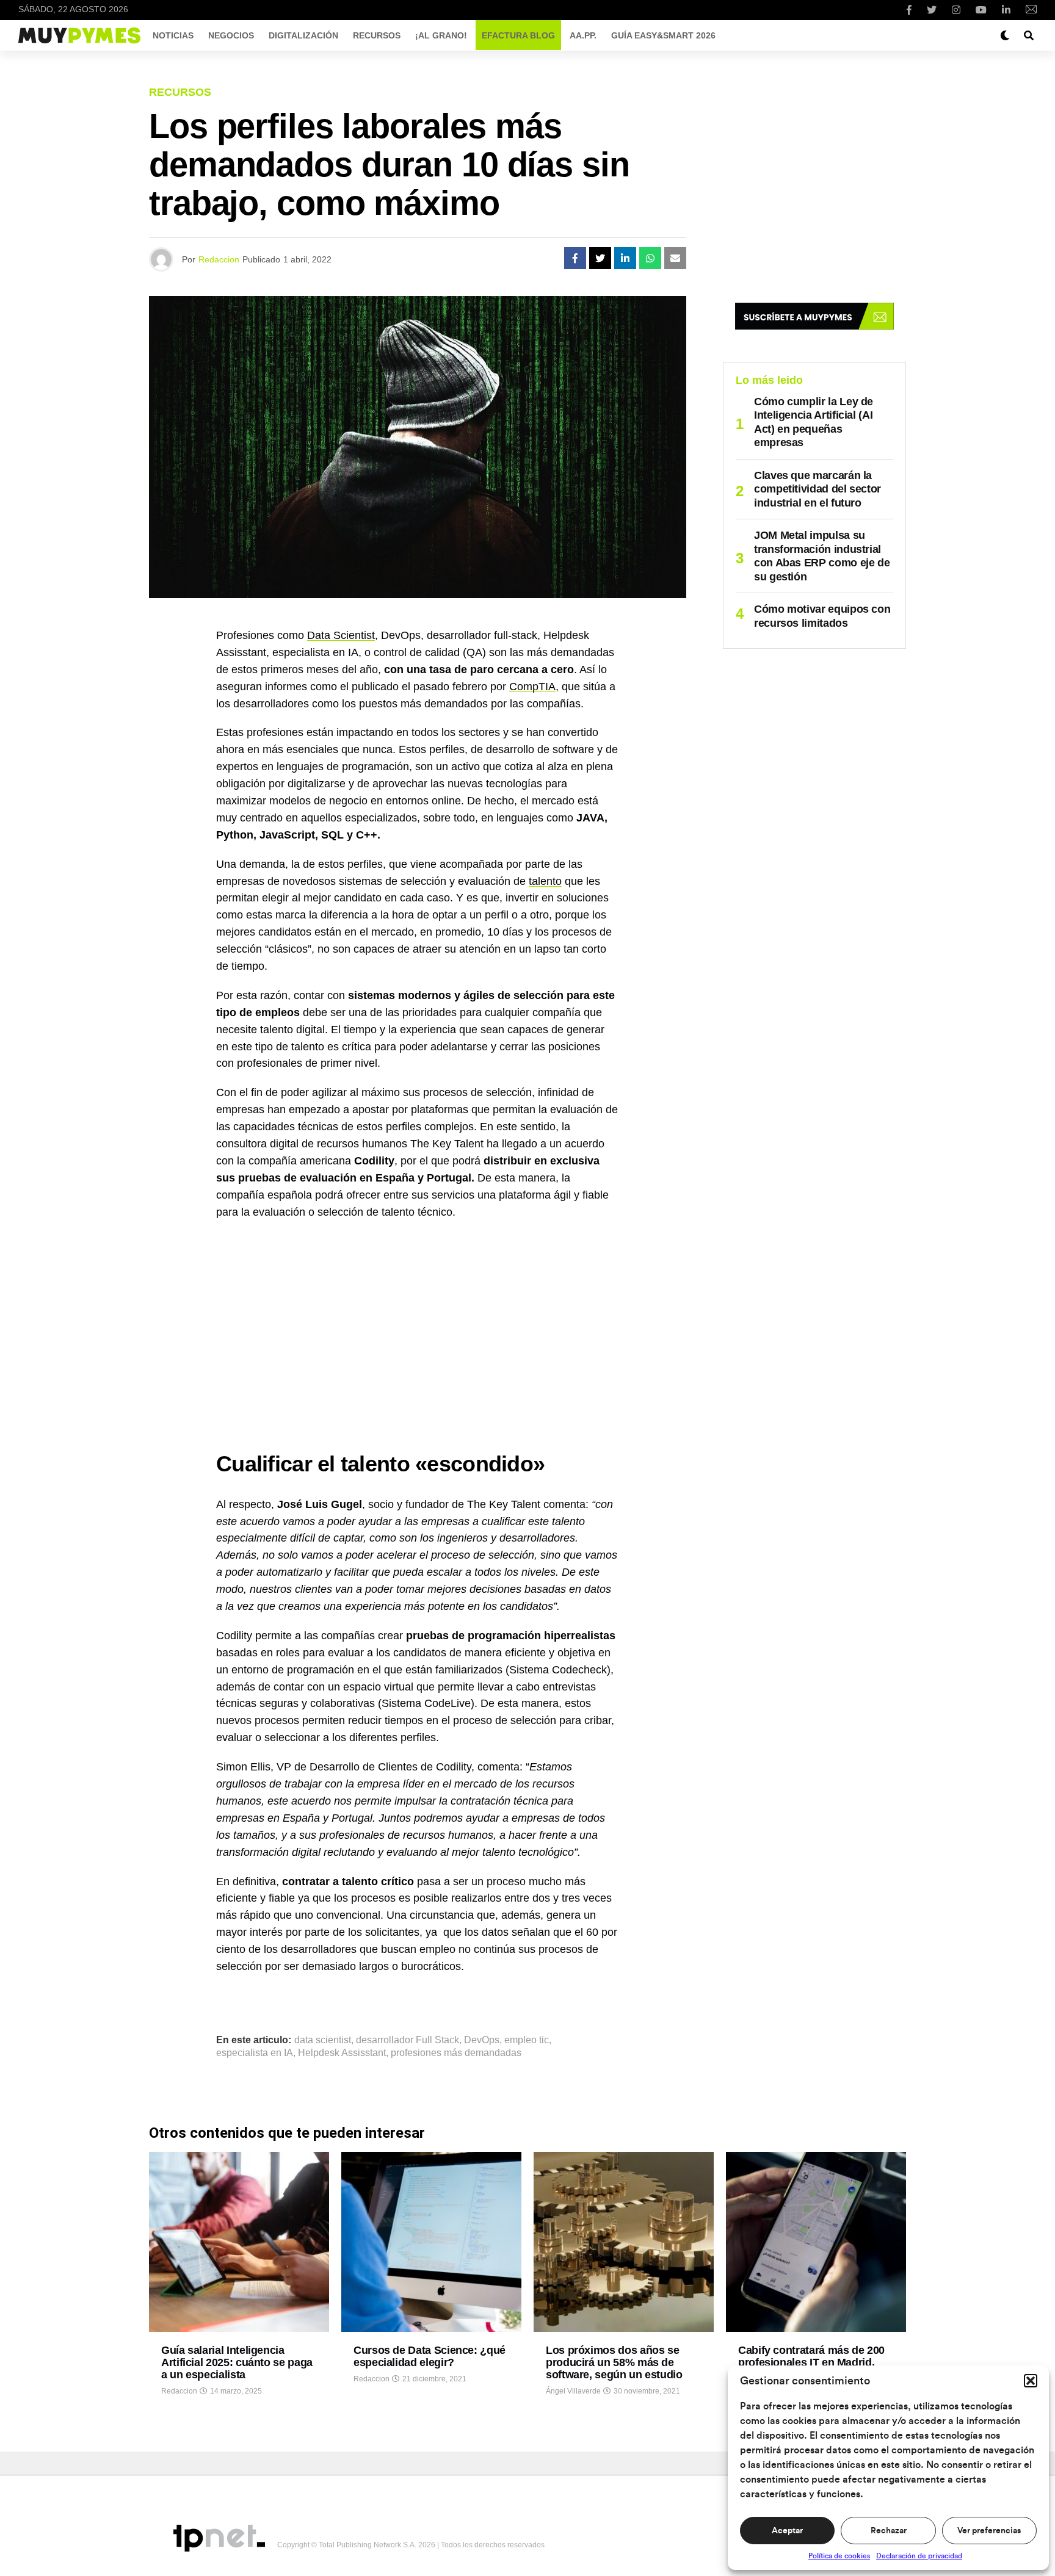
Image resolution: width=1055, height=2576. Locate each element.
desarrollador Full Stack (408, 2040)
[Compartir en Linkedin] (625, 258)
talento (545, 881)
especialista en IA (255, 2053)
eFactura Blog (518, 35)
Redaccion (219, 259)
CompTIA (532, 687)
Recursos (377, 35)
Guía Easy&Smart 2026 (663, 35)
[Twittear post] (600, 258)
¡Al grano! (441, 35)
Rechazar (889, 2531)
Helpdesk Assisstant (342, 2053)
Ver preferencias (989, 2531)
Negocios (231, 35)
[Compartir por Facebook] (575, 258)
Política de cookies (839, 2556)
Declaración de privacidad (919, 2556)
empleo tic (527, 2040)
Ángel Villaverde (573, 2391)
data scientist (323, 2040)
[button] (1031, 2381)
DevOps (482, 2040)
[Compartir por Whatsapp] (650, 258)
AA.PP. (583, 35)
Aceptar (787, 2531)
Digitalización (303, 35)
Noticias (173, 35)
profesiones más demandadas (456, 2053)
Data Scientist (341, 635)
